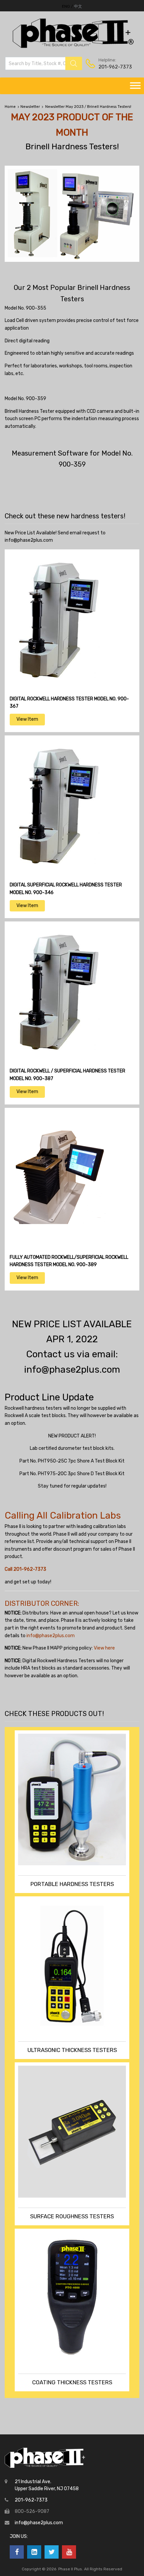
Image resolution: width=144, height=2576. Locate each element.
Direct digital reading (27, 341)
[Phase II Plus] (72, 47)
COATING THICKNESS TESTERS (72, 2382)
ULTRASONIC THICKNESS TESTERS (72, 2050)
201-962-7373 (115, 67)
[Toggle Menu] (135, 86)
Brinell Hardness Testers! (72, 146)
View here (104, 1648)
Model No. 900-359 (25, 399)
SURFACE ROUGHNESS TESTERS (72, 2216)
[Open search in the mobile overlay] (44, 63)
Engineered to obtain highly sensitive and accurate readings (69, 353)
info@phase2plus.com (29, 540)
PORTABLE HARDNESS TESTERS (72, 1884)
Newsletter (30, 107)
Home (10, 107)
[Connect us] (17, 2552)
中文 (78, 6)
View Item (27, 719)
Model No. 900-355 (25, 308)
